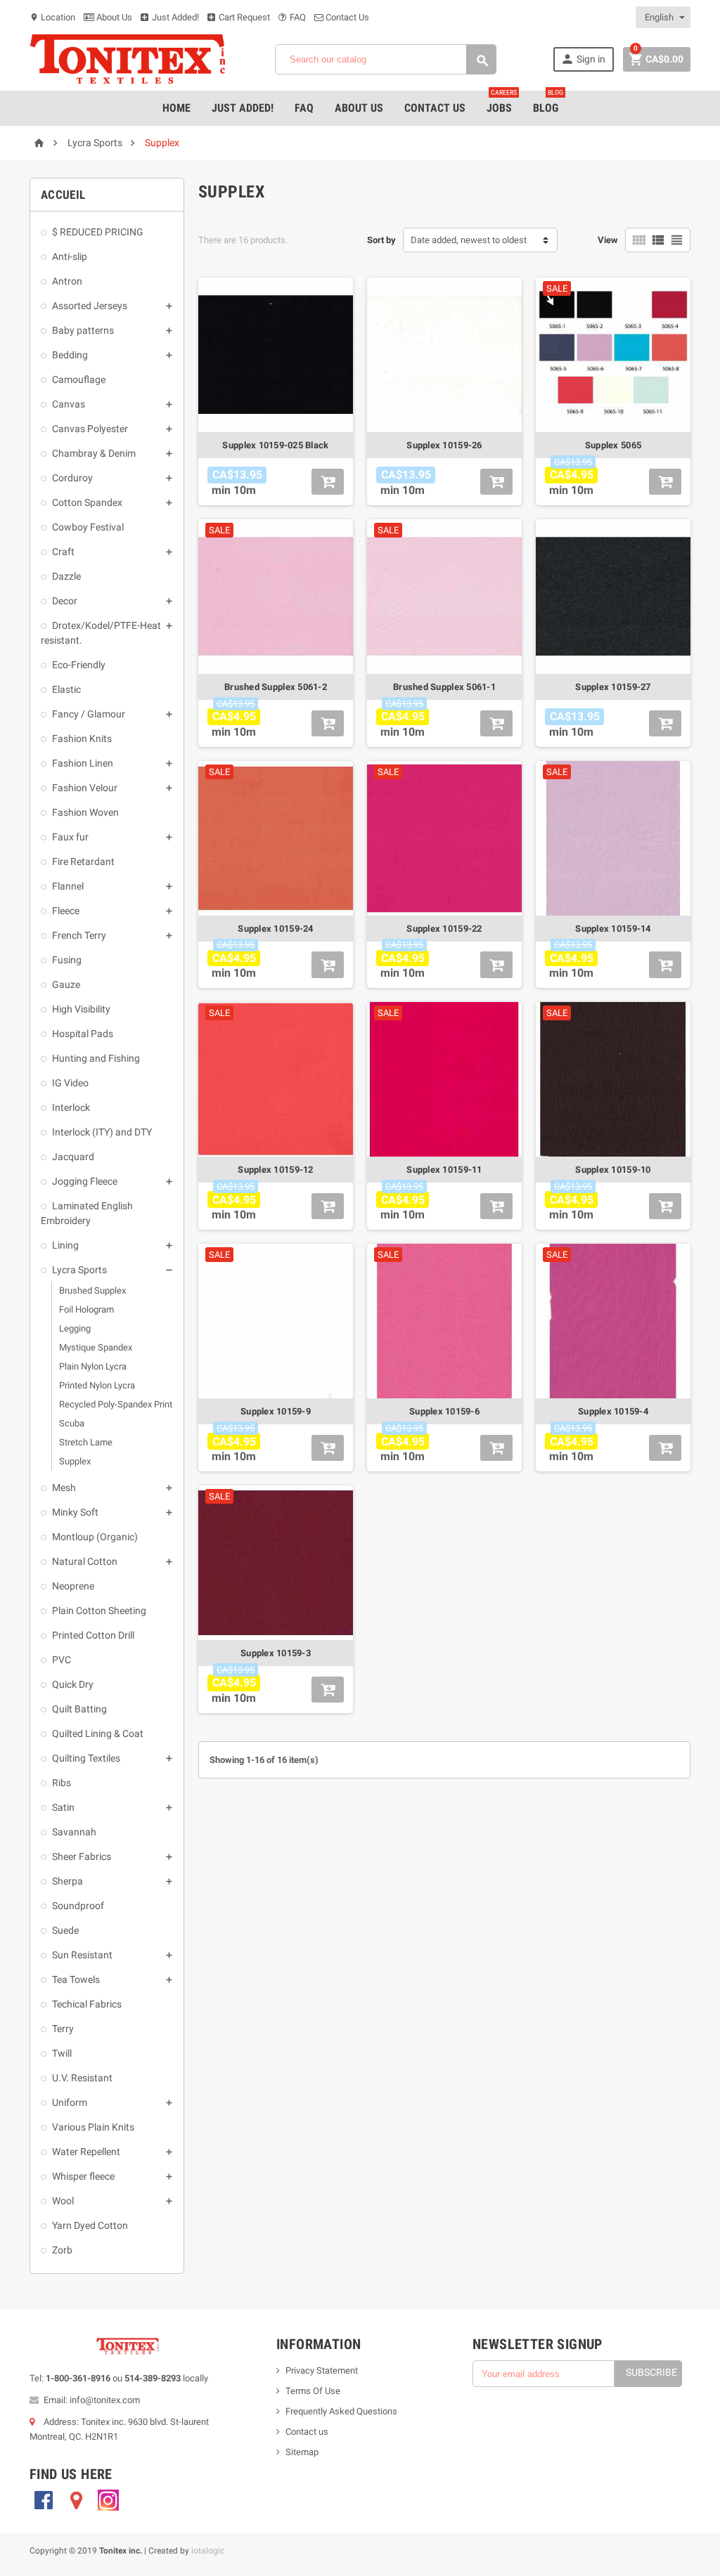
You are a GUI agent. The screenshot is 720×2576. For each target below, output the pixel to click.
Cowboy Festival (88, 527)
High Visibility (81, 1009)
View (608, 240)
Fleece (66, 911)
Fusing (67, 960)
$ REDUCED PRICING (98, 232)
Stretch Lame (86, 1442)
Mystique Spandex (96, 1347)
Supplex (75, 1461)
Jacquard (73, 1157)
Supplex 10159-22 (444, 929)
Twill (62, 2053)
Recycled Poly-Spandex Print (116, 1404)
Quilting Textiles (86, 1758)
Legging (75, 1328)
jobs (502, 103)
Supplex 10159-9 (276, 1411)
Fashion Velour (85, 788)
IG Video (70, 1083)
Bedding (70, 355)
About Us (113, 17)
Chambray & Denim (94, 453)
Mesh (64, 1488)
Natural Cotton (85, 1561)
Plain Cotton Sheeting (99, 1611)
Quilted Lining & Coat (98, 1733)
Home (176, 108)
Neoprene (73, 1586)
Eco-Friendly (79, 665)
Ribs (62, 1783)
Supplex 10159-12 (275, 1170)
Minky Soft (75, 1512)
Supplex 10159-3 (276, 1653)
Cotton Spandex (87, 502)
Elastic (66, 689)
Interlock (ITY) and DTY (102, 1132)
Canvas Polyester (90, 429)
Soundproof (78, 1906)
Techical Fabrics (87, 2004)
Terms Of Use (313, 2391)
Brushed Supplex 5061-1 (444, 687)
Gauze (66, 984)
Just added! (243, 108)
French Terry (79, 935)
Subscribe (651, 2372)
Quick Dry (73, 1684)
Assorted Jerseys (90, 306)
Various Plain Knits (93, 2127)
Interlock (71, 1107)
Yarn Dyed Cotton (90, 2225)
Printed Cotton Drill (93, 1635)
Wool (63, 2201)
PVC (62, 1660)
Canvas (69, 404)
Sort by (381, 240)
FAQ (297, 17)
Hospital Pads (83, 1034)
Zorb (62, 2250)
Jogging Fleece (85, 1181)
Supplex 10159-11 (444, 1170)
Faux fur (70, 837)
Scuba (72, 1423)
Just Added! (174, 17)
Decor (65, 601)
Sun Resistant (82, 1955)
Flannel (68, 886)
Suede (65, 1930)
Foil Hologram (86, 1309)
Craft (63, 552)
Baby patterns (83, 330)
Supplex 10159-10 (613, 1170)
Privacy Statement (322, 2370)
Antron (67, 281)
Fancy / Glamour (89, 714)
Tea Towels (76, 1979)
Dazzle (66, 576)
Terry (63, 2029)
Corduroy (72, 478)
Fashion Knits (82, 739)
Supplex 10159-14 (613, 929)
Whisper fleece (83, 2176)
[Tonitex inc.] (128, 59)
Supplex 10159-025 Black (275, 445)
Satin (63, 1807)
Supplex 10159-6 (444, 1411)
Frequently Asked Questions (341, 2411)
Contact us (307, 2432)
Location (52, 17)
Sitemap (302, 2452)
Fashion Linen (83, 763)
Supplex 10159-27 (613, 687)
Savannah (74, 1832)
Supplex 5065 (613, 445)
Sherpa (67, 1881)
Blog (548, 103)
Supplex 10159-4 (613, 1411)
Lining (65, 1245)
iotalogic (208, 2551)
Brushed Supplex (92, 1290)
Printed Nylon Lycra (97, 1385)
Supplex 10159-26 (444, 445)
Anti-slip (70, 256)
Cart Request (243, 17)
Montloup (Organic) (95, 1537)
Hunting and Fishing (96, 1058)
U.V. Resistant (82, 2078)
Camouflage (79, 379)
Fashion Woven (85, 812)
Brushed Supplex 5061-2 (276, 687)
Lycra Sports (79, 1270)
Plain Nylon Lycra (93, 1366)
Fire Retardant (83, 861)
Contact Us (346, 17)
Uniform (70, 2102)
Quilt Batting (79, 1709)
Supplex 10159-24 (275, 929)
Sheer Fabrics (82, 1856)
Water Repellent (86, 2152)
